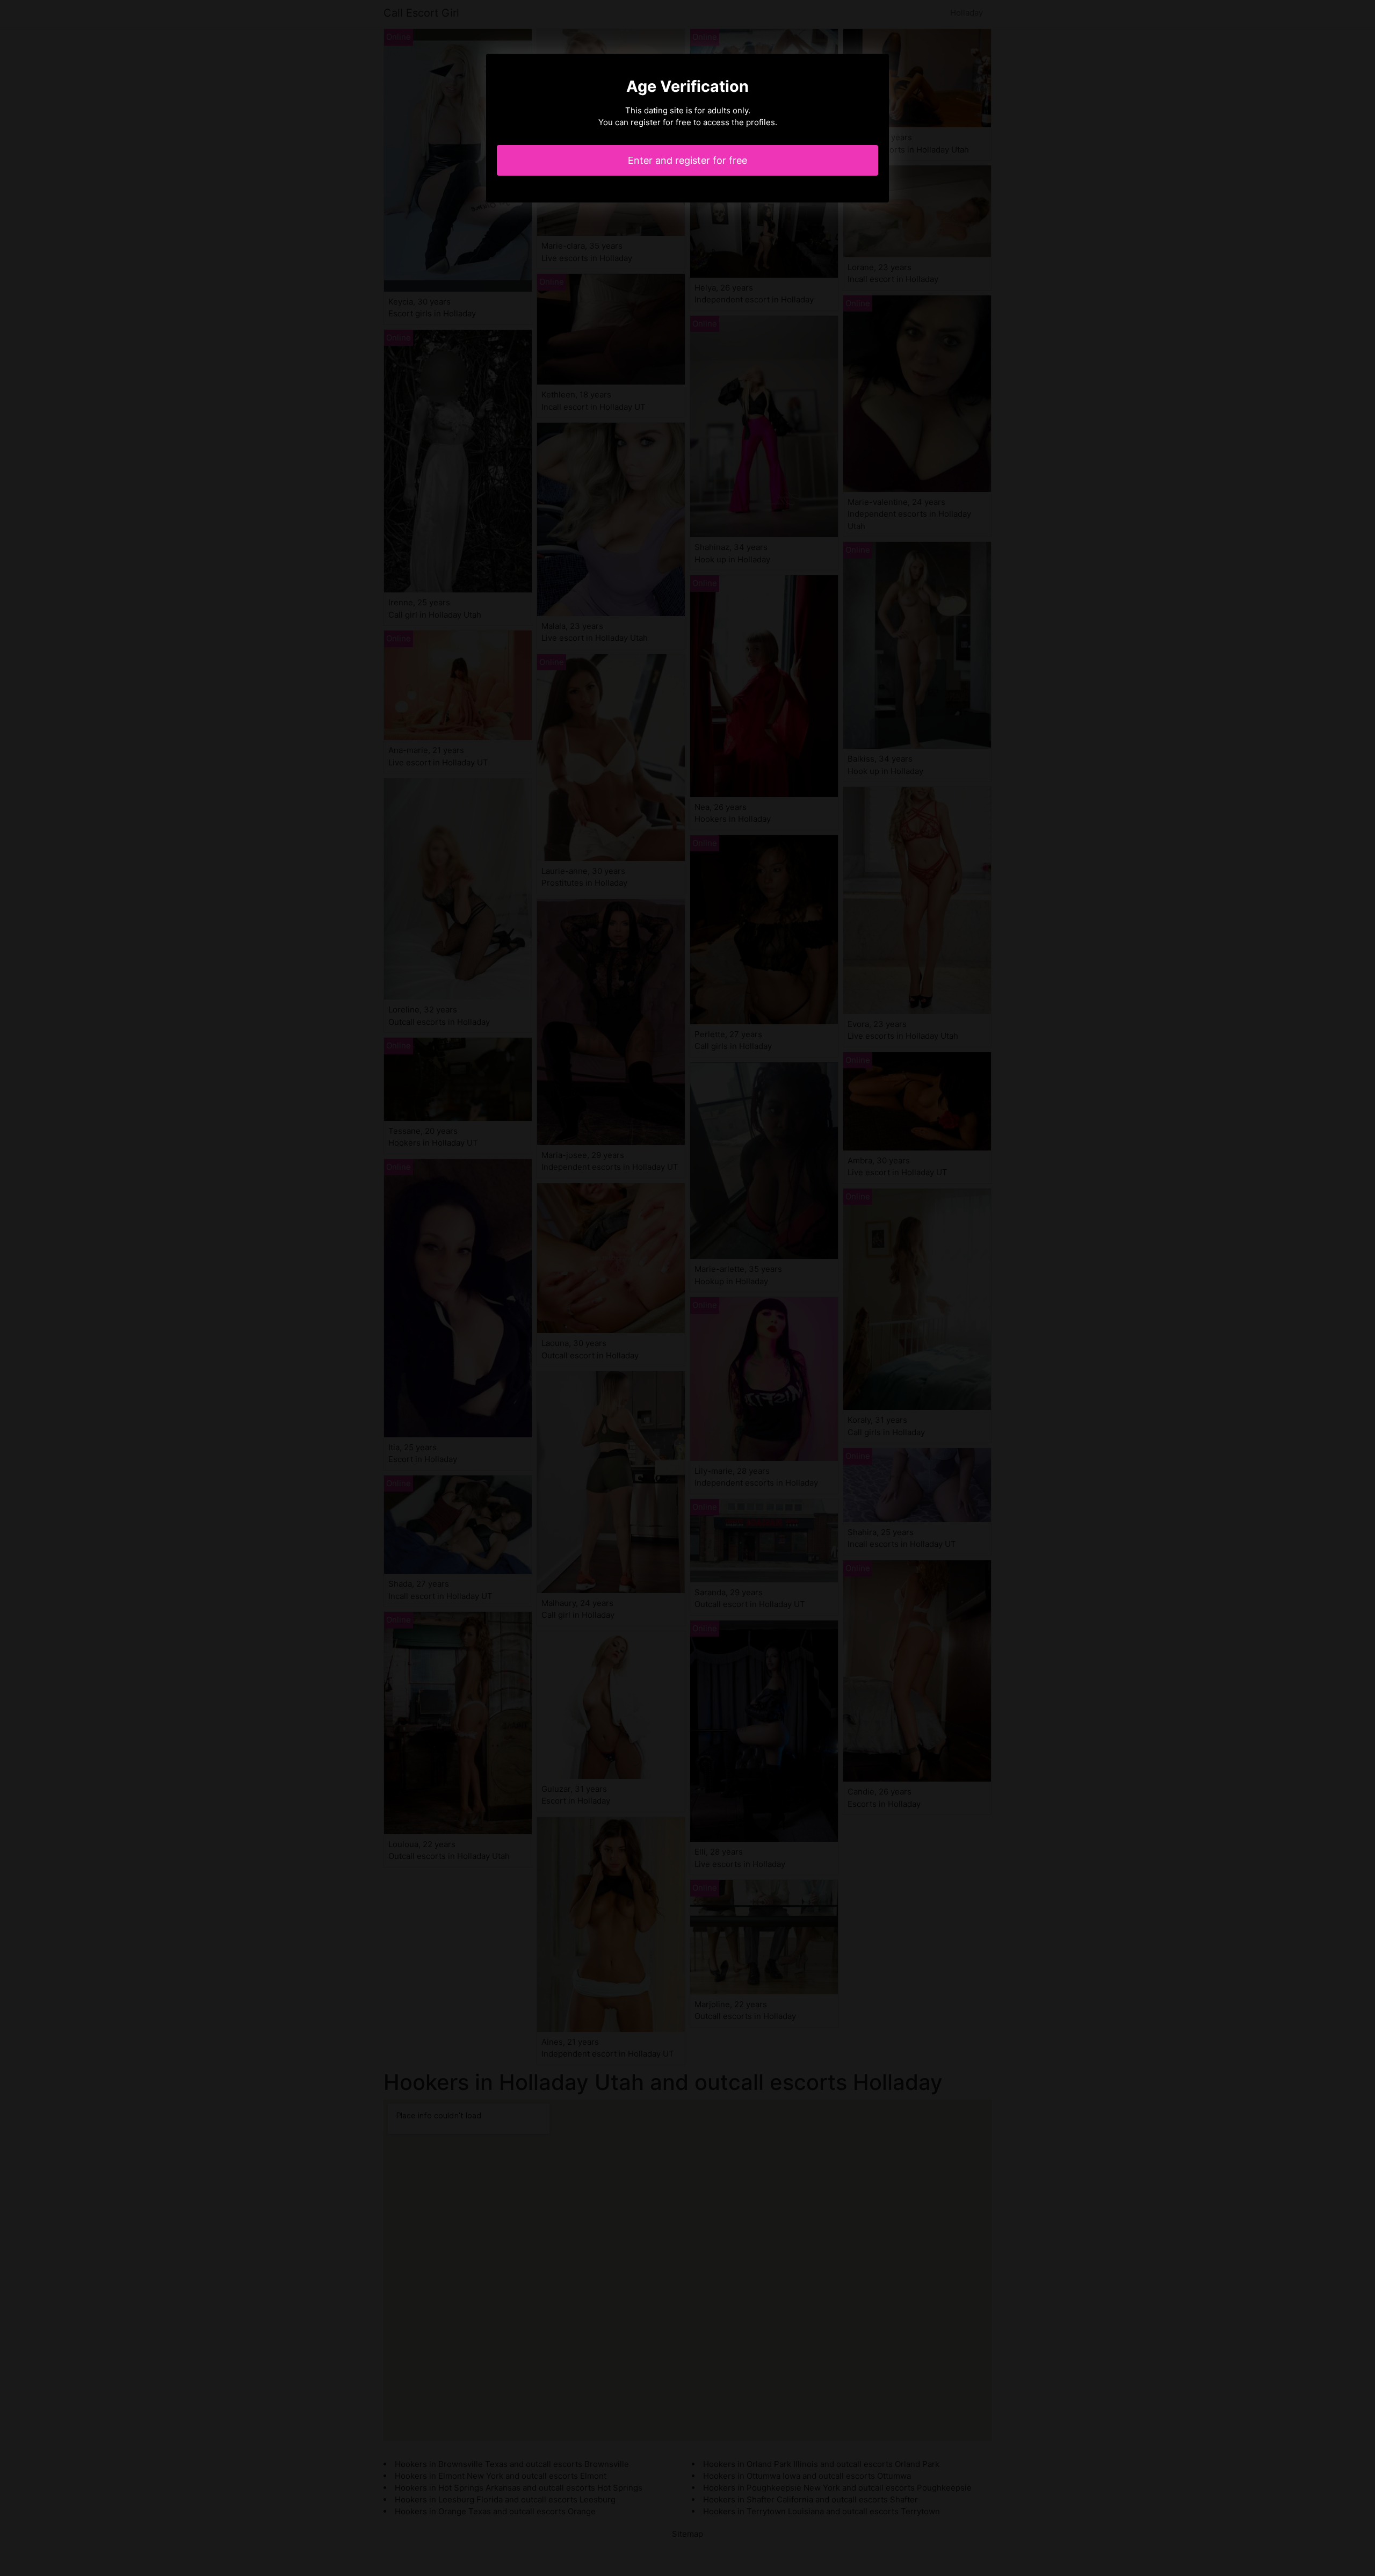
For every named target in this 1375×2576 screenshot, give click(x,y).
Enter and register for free (687, 160)
